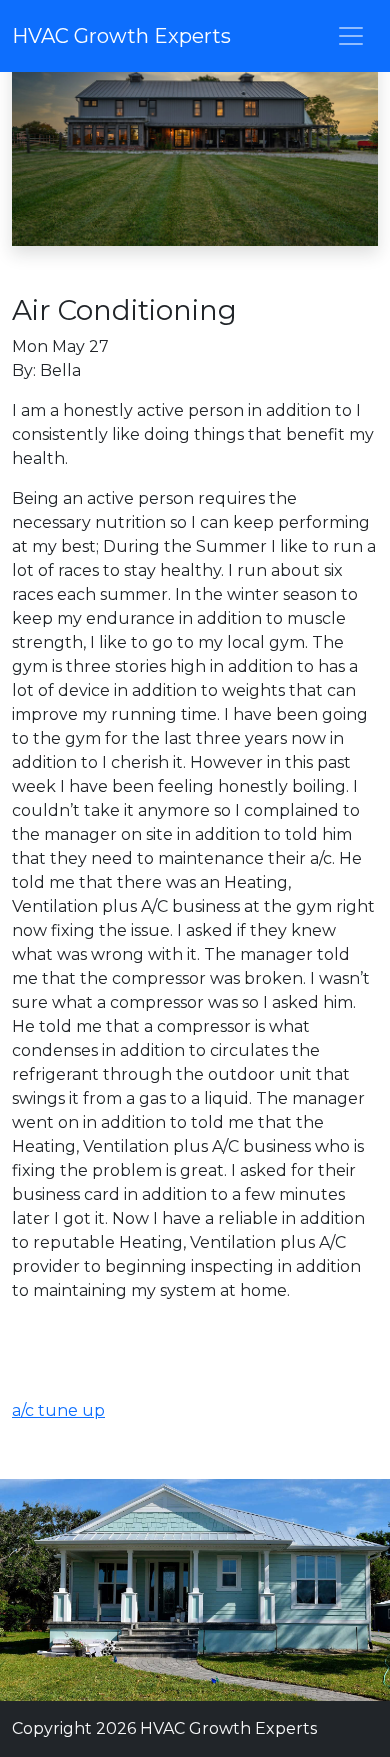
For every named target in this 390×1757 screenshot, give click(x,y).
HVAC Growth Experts (121, 36)
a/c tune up (58, 1410)
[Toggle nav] (351, 36)
